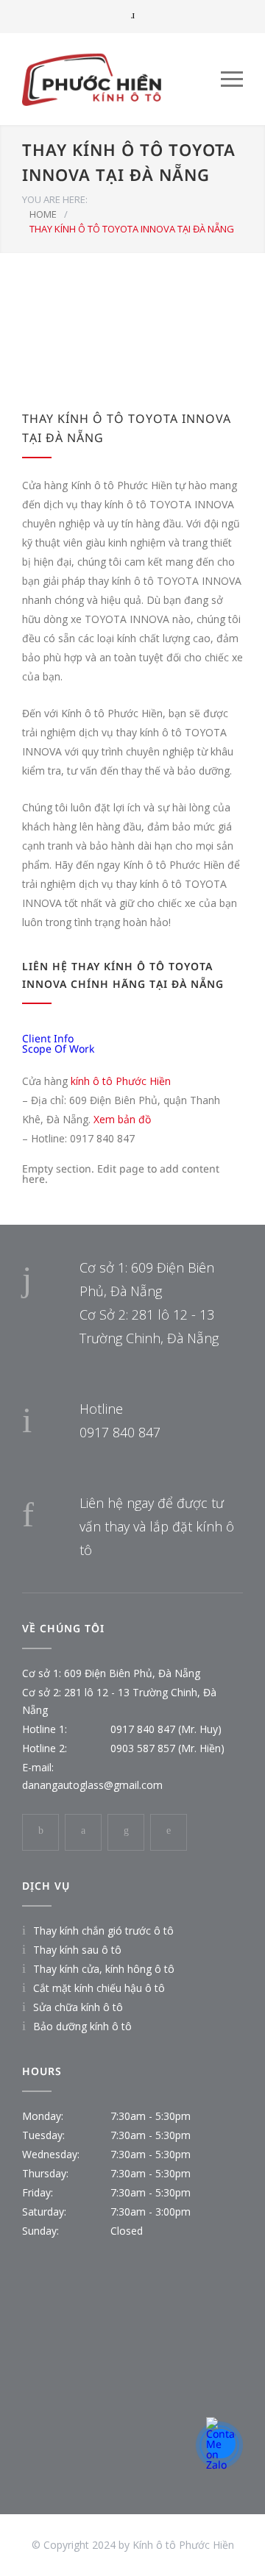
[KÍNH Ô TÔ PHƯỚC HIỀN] (121, 79)
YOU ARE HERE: (55, 199)
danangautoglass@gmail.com (92, 1785)
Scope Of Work (58, 1049)
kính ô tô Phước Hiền (121, 1081)
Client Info (48, 1038)
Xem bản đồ (122, 1119)
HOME (43, 214)
